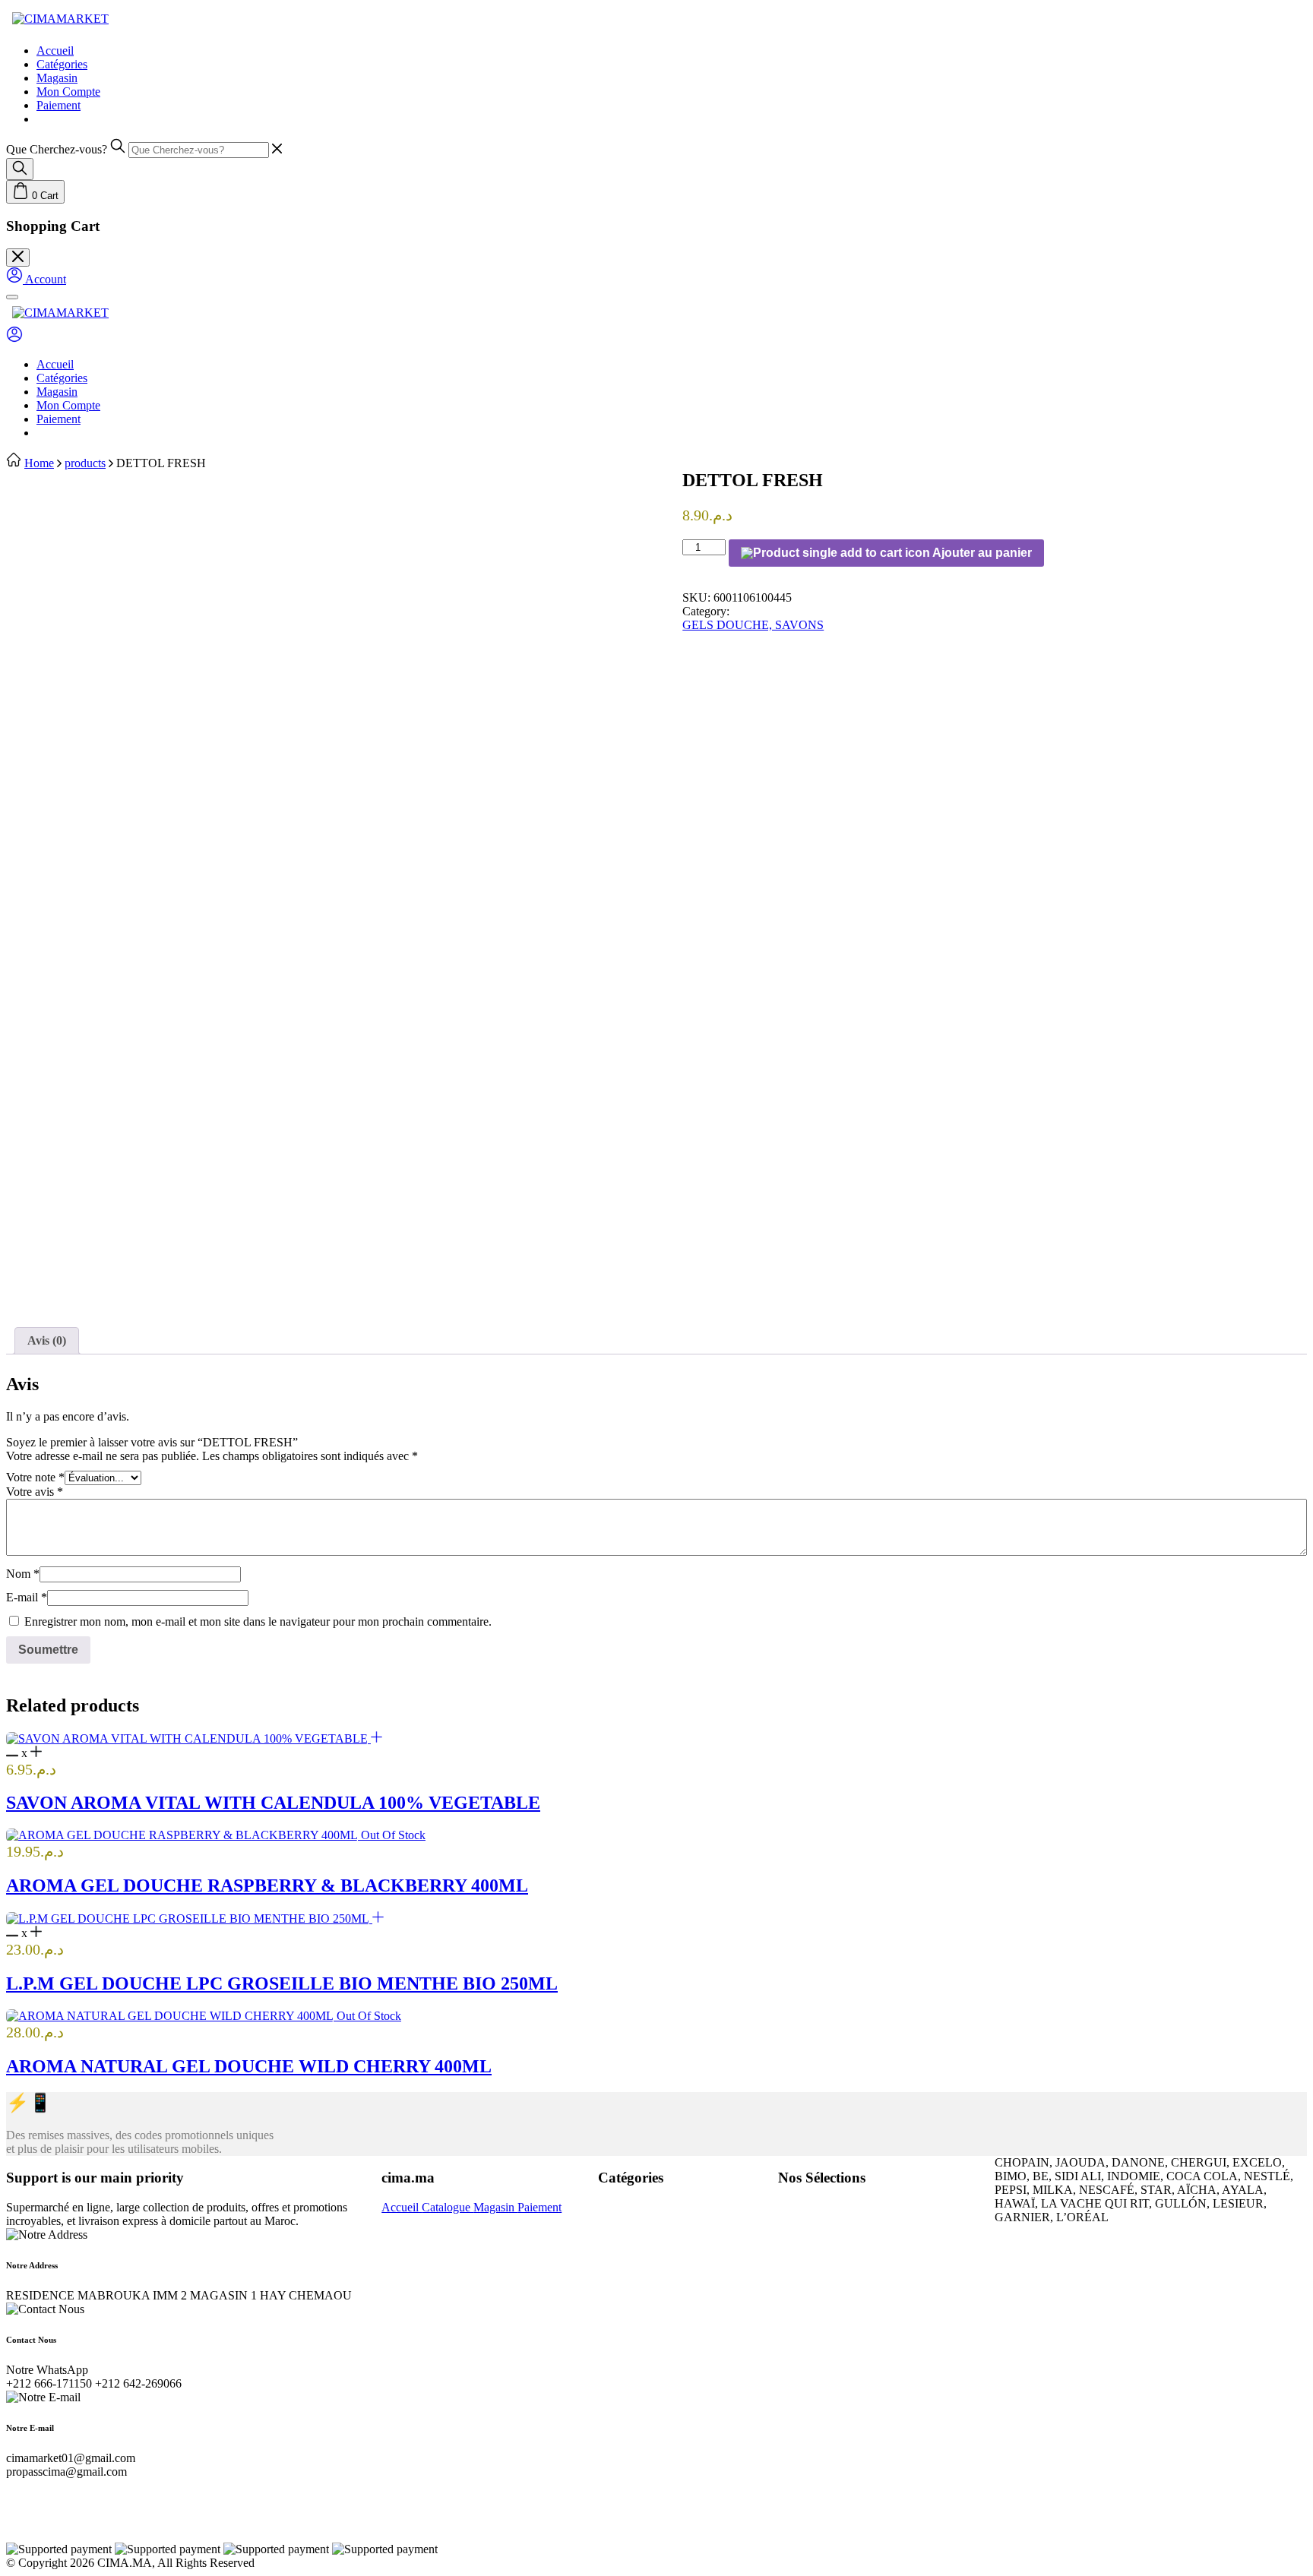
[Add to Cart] (376, 1738)
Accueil (55, 51)
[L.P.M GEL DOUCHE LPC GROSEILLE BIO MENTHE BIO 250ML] (189, 1919)
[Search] (20, 169)
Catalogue (448, 2207)
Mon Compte (68, 92)
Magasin (57, 78)
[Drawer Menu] (12, 297)
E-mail (27, 1597)
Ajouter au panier (981, 553)
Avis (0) (47, 1340)
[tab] (47, 1341)
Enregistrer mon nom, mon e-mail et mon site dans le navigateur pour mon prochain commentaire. (258, 1621)
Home (39, 463)
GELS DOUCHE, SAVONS (753, 625)
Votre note (35, 1477)
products (85, 463)
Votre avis (35, 1492)
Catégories (62, 64)
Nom (23, 1574)
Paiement (59, 105)
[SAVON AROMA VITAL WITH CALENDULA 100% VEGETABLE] (188, 1738)
